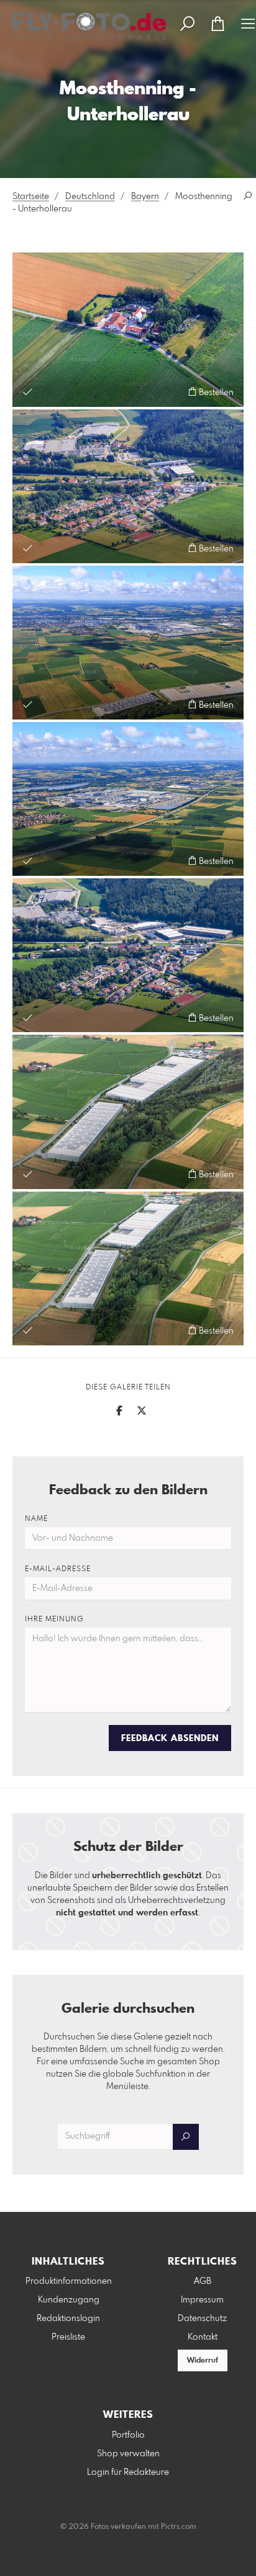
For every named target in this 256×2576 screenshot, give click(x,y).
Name (36, 1519)
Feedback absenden (170, 1739)
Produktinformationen (69, 2281)
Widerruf (203, 2361)
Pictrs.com (179, 2527)
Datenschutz (202, 2319)
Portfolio (128, 2435)
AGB (203, 2281)
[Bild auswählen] (28, 392)
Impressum (202, 2300)
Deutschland (90, 197)
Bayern (145, 197)
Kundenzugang (69, 2300)
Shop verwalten (128, 2454)
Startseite (31, 197)
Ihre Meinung (54, 1620)
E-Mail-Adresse (58, 1569)
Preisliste (68, 2337)
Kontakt (203, 2337)
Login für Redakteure (128, 2472)
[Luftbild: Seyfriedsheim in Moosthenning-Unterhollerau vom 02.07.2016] (128, 329)
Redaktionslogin (68, 2319)
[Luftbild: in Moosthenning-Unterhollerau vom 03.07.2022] (128, 955)
